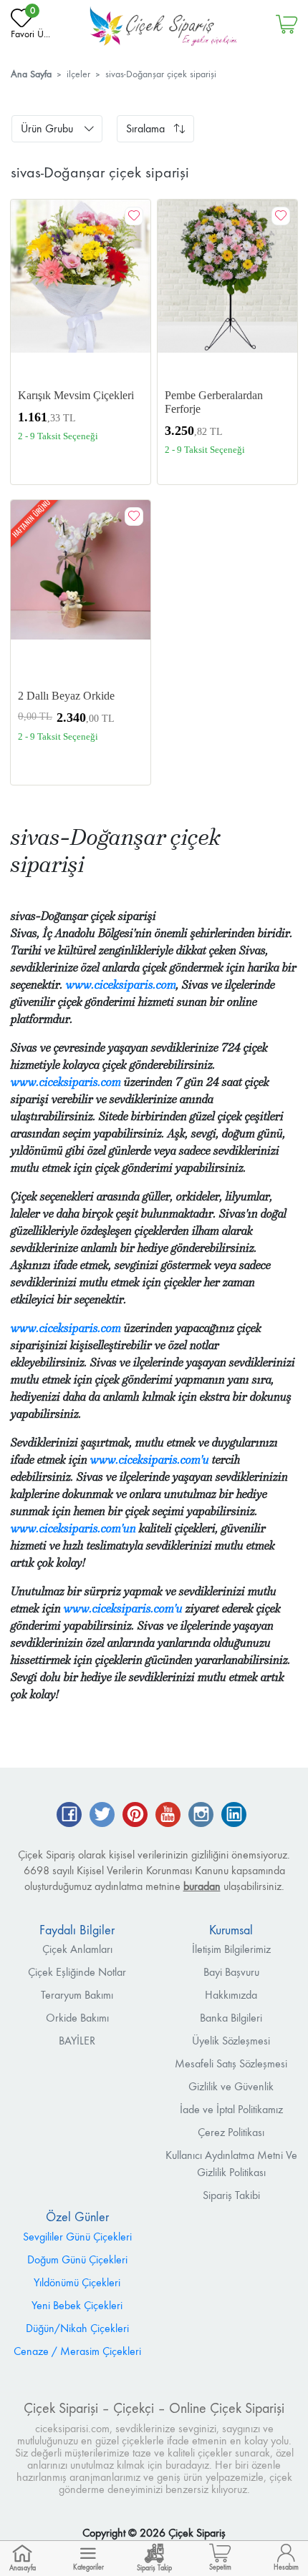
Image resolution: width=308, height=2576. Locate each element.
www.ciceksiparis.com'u (150, 1460)
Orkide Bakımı (77, 2018)
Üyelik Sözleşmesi (231, 2041)
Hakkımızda (231, 1995)
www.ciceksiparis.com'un (73, 1528)
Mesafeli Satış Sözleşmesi (231, 2063)
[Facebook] (69, 1816)
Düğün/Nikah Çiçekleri (77, 2328)
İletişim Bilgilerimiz (231, 1949)
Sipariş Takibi (231, 2195)
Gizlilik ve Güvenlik (231, 2086)
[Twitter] (102, 1816)
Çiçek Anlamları (77, 1949)
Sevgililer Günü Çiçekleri (77, 2237)
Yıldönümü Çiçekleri (77, 2282)
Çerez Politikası (231, 2132)
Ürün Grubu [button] (47, 128)
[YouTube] (168, 1816)
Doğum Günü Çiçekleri (77, 2259)
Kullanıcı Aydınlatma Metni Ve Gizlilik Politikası (231, 2164)
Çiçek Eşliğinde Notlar (77, 1972)
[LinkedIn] (234, 1816)
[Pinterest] (135, 1816)
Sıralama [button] (145, 128)
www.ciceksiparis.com (121, 985)
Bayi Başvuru (231, 1972)
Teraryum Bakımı (77, 1995)
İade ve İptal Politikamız (231, 2109)
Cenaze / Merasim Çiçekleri (77, 2351)
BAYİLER (77, 2041)
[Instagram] (201, 1816)
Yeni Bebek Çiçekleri (77, 2305)
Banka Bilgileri (231, 2018)
